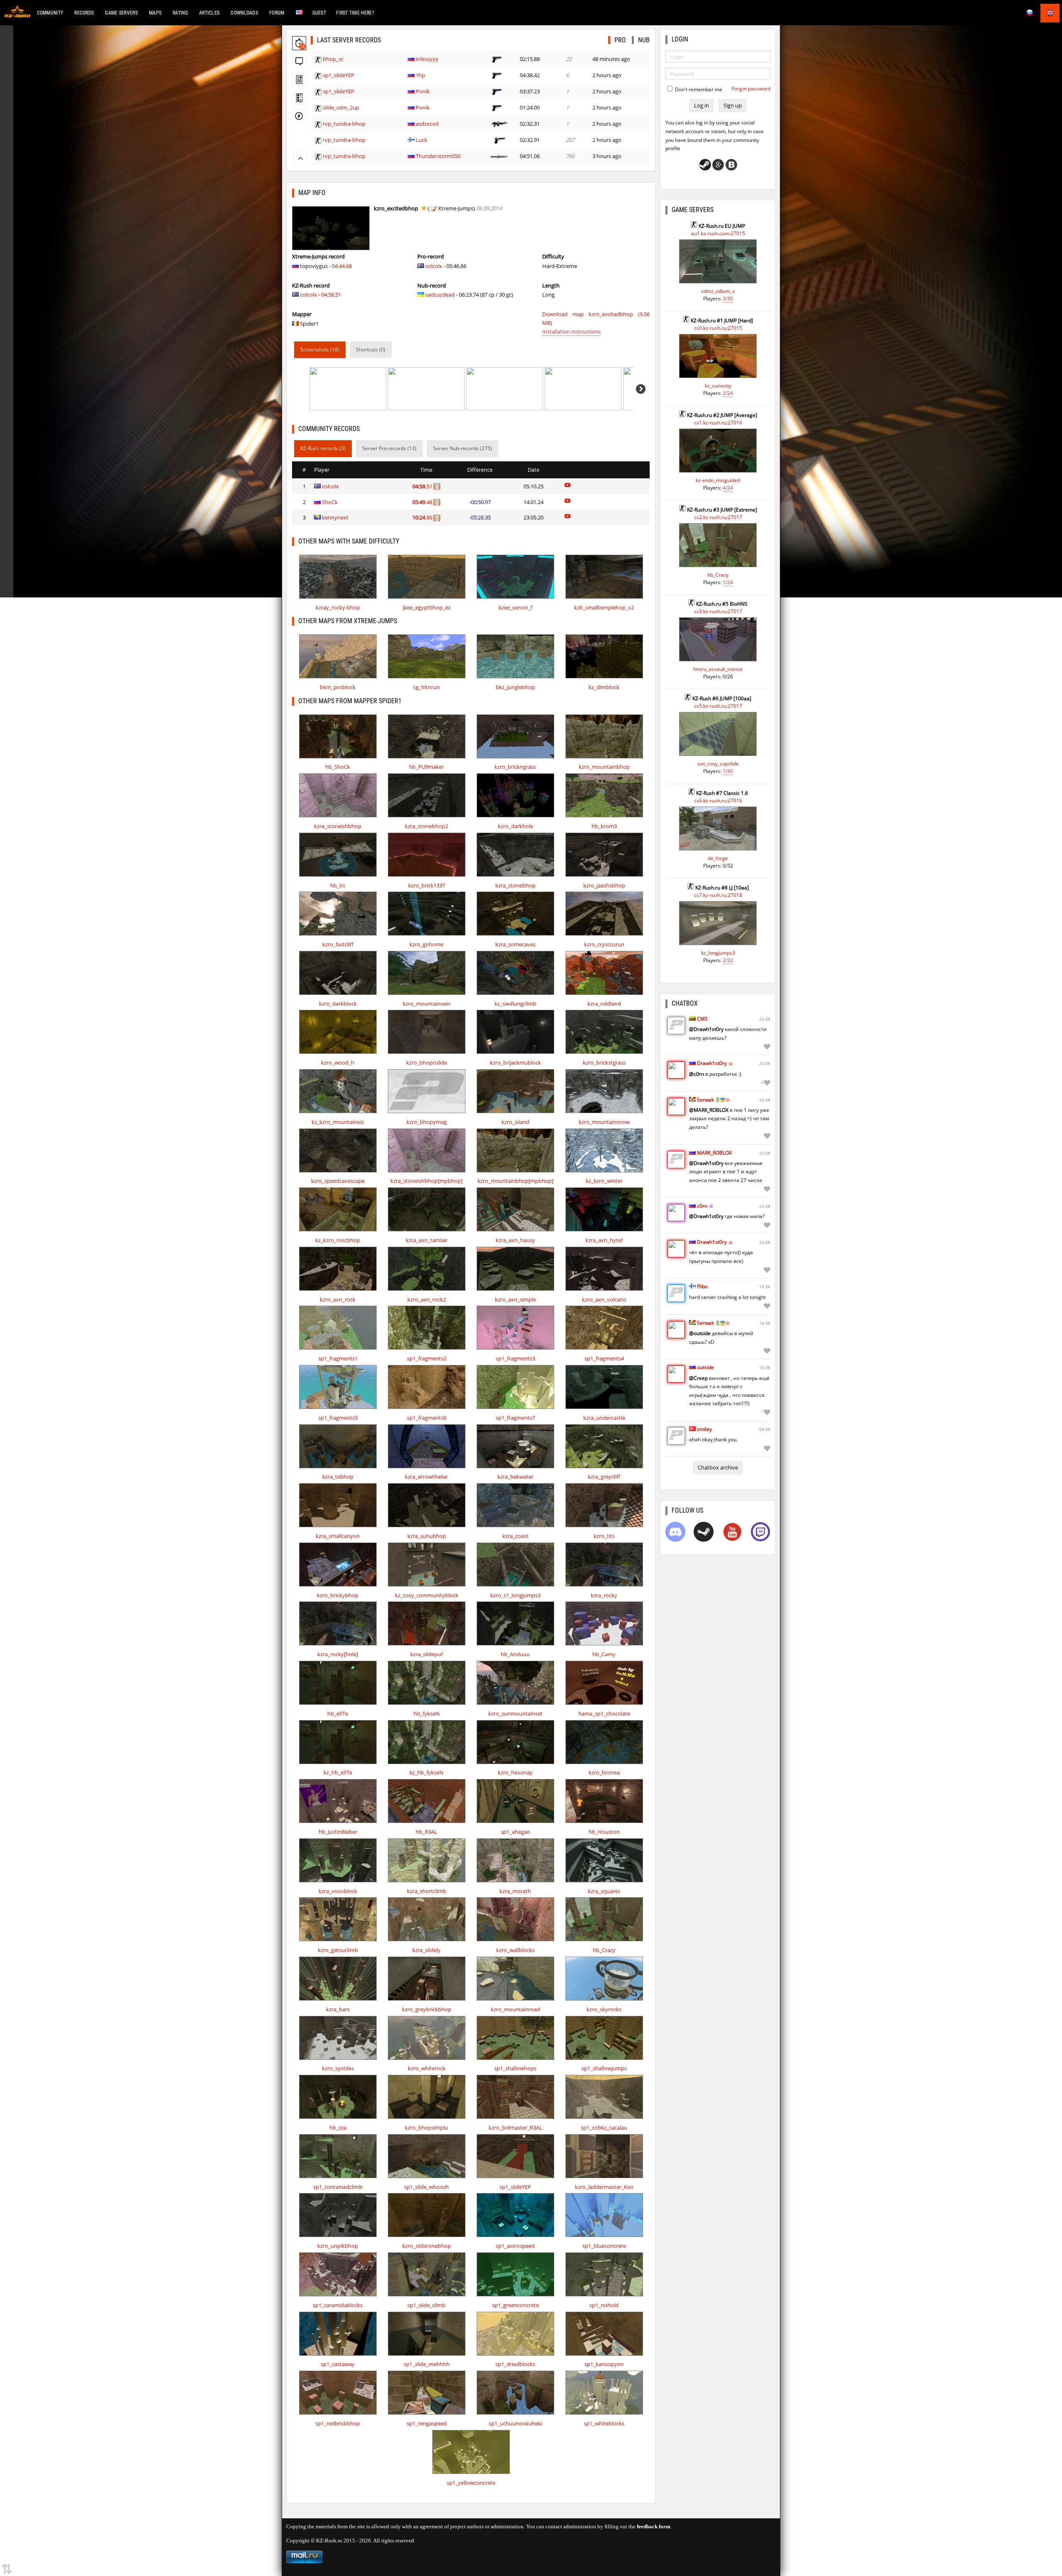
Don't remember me (698, 89)
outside (705, 1367)
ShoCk (330, 502)
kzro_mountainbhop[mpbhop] (515, 1181)
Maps (155, 13)
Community (50, 13)
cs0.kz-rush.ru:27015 (718, 328)
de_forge (718, 858)
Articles (209, 13)
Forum (277, 13)
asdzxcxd (427, 124)
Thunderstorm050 (438, 156)
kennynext (335, 517)
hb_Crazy (718, 575)
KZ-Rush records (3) (323, 448)
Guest (319, 13)
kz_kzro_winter (604, 1181)
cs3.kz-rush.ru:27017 (718, 611)
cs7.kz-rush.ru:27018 (718, 895)
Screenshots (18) (320, 350)
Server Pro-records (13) (389, 448)
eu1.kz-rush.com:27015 (718, 233)
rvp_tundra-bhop (344, 124)
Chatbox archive (718, 1467)
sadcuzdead (440, 295)
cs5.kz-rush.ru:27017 (718, 706)
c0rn (702, 1206)
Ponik (423, 91)
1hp (420, 75)
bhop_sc (333, 59)
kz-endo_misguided (718, 480)
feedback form (654, 2526)
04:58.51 (331, 295)
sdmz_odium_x (718, 291)
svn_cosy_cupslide (718, 764)
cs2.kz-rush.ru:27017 (718, 517)
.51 (423, 486)
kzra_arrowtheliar (426, 1477)
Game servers (121, 13)
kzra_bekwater (515, 1477)
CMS (702, 1019)
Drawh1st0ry (712, 1063)
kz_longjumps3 (718, 953)
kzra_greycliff (604, 1477)
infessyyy (427, 59)
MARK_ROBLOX (714, 1153)
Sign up (733, 105)
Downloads (244, 13)
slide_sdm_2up (341, 107)
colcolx (308, 295)
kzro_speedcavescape (338, 1181)
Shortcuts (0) (371, 350)
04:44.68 (342, 266)
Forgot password (751, 89)
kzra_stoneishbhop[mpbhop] (426, 1181)
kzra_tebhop (338, 1477)
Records (84, 13)
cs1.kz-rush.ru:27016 (718, 423)
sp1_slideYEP (339, 75)
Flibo (702, 1286)
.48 (423, 502)
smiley (704, 1429)
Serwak (705, 1100)
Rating (180, 13)
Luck (421, 140)
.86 (423, 517)
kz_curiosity (718, 386)
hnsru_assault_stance (718, 669)
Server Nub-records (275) (463, 448)
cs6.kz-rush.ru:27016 (718, 801)
